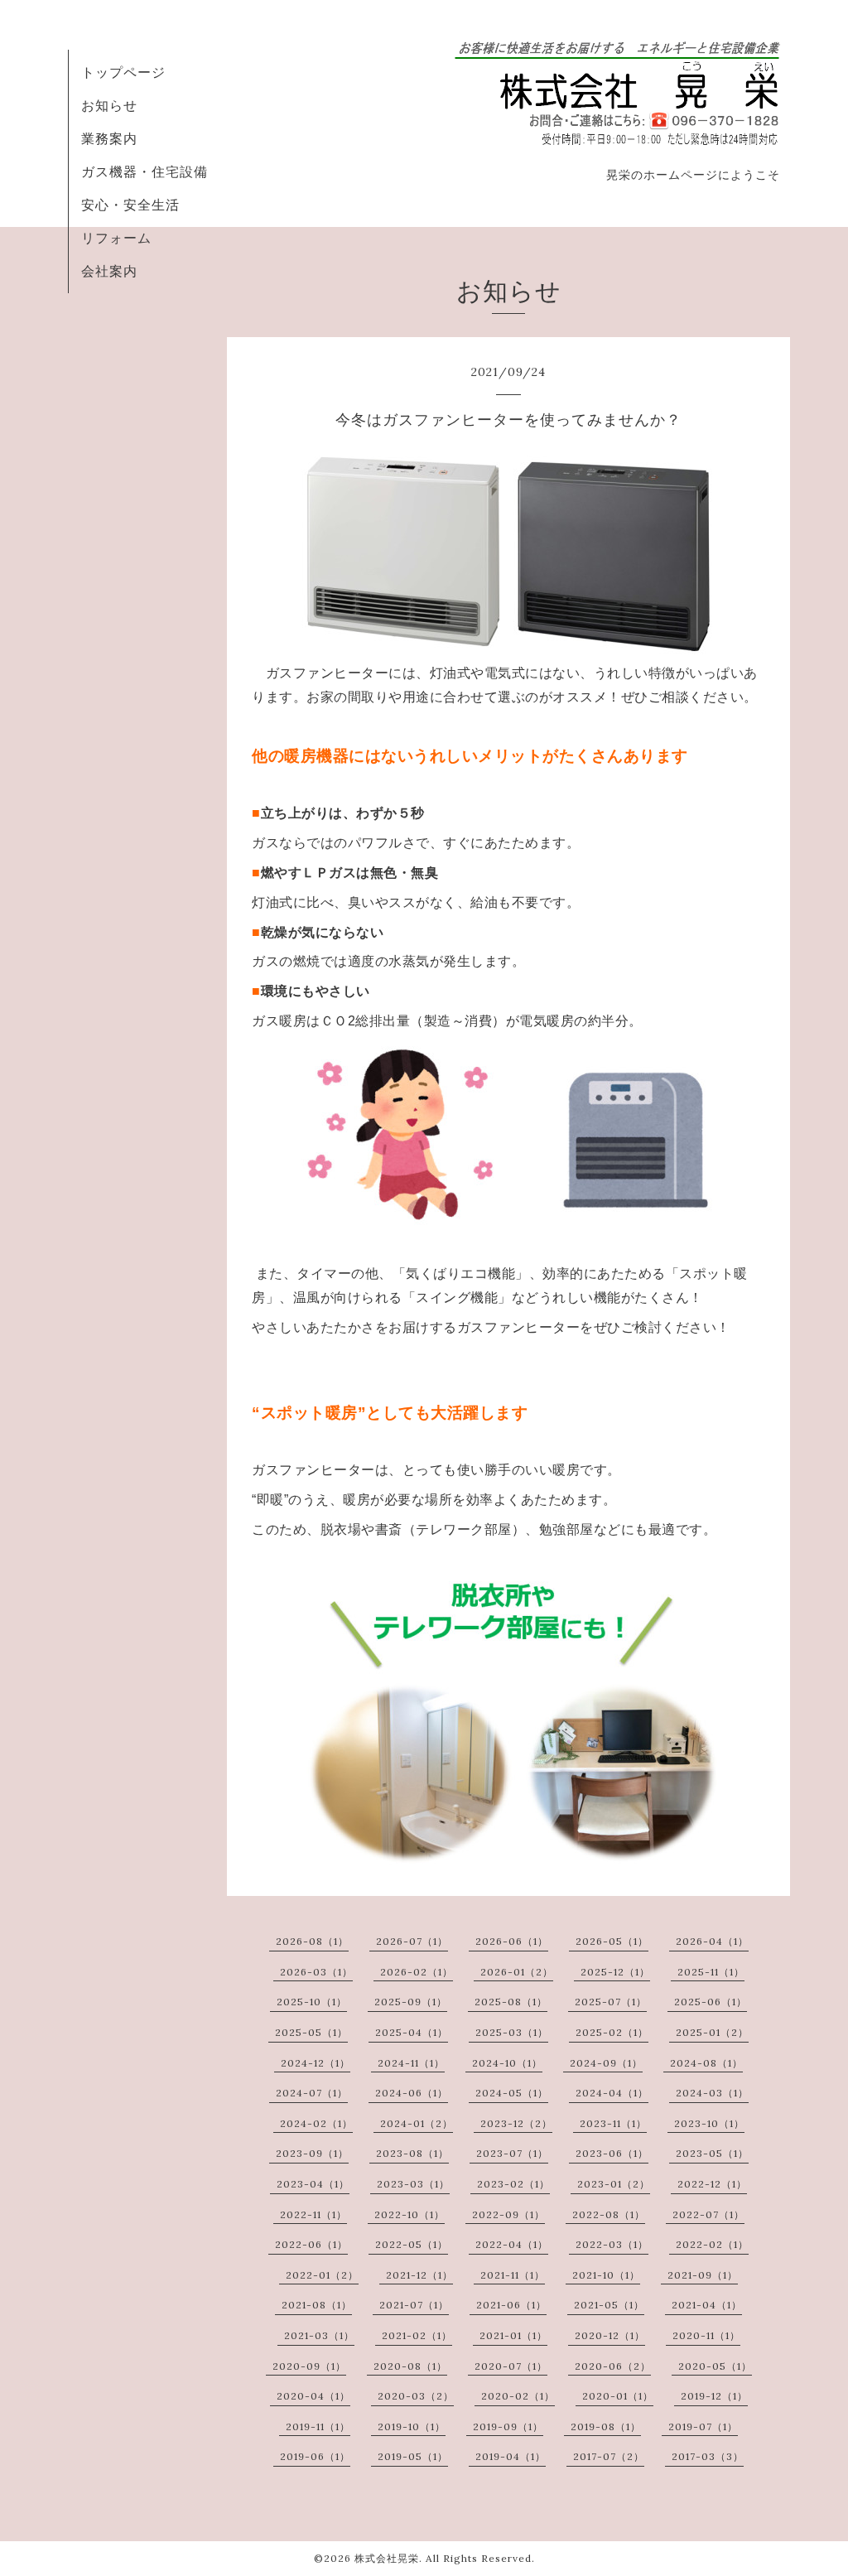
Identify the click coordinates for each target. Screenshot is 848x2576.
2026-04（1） (712, 1941)
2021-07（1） (414, 2305)
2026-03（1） (316, 1972)
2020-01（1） (618, 2396)
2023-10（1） (709, 2123)
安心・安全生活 (130, 205)
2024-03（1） (712, 2093)
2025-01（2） (712, 2032)
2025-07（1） (611, 2002)
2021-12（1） (419, 2275)
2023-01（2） (614, 2184)
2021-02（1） (417, 2335)
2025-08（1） (511, 2002)
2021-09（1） (703, 2275)
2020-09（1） (309, 2366)
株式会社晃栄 (387, 2558)
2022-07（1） (708, 2214)
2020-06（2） (613, 2366)
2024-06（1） (412, 2093)
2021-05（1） (609, 2305)
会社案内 (109, 271)
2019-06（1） (315, 2456)
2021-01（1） (513, 2335)
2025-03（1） (512, 2032)
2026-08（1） (312, 1941)
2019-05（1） (413, 2456)
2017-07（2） (609, 2456)
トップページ (123, 72)
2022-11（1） (313, 2214)
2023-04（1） (313, 2184)
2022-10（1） (410, 2214)
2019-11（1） (318, 2426)
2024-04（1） (612, 2093)
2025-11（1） (711, 1972)
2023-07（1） (512, 2153)
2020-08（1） (410, 2366)
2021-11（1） (513, 2275)
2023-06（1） (612, 2153)
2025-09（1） (411, 2002)
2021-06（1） (511, 2305)
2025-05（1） (311, 2032)
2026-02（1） (417, 1972)
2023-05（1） (712, 2153)
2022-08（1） (609, 2214)
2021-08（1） (317, 2305)
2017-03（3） (708, 2456)
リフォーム (116, 238)
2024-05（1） (512, 2093)
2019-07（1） (703, 2426)
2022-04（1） (512, 2244)
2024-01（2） (417, 2123)
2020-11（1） (706, 2335)
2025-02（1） (612, 2032)
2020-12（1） (610, 2335)
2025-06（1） (711, 2002)
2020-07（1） (511, 2366)
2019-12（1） (714, 2396)
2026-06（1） (512, 1941)
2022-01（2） (322, 2275)
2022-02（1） (712, 2244)
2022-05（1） (412, 2244)
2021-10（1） (606, 2275)
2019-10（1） (412, 2426)
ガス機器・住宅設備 (145, 171)
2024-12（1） (316, 2063)
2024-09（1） (606, 2063)
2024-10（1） (507, 2063)
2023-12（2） (516, 2123)
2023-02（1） (513, 2184)
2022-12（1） (712, 2184)
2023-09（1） (312, 2153)
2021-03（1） (319, 2335)
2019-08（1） (606, 2426)
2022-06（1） (311, 2244)
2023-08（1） (412, 2153)
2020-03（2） (416, 2396)
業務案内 (109, 138)
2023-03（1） (413, 2184)
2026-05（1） (612, 1941)
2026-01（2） (517, 1972)
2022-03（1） (612, 2244)
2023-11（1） (613, 2123)
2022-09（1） (508, 2214)
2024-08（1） (706, 2063)
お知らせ (109, 105)
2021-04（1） (707, 2305)
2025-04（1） (412, 2032)
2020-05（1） (715, 2366)
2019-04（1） (511, 2456)
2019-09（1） (508, 2426)
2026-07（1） (412, 1941)
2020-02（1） (518, 2396)
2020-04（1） (313, 2396)
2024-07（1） (312, 2093)
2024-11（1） (411, 2063)
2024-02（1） (316, 2123)
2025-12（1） (615, 1972)
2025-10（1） (312, 2002)
